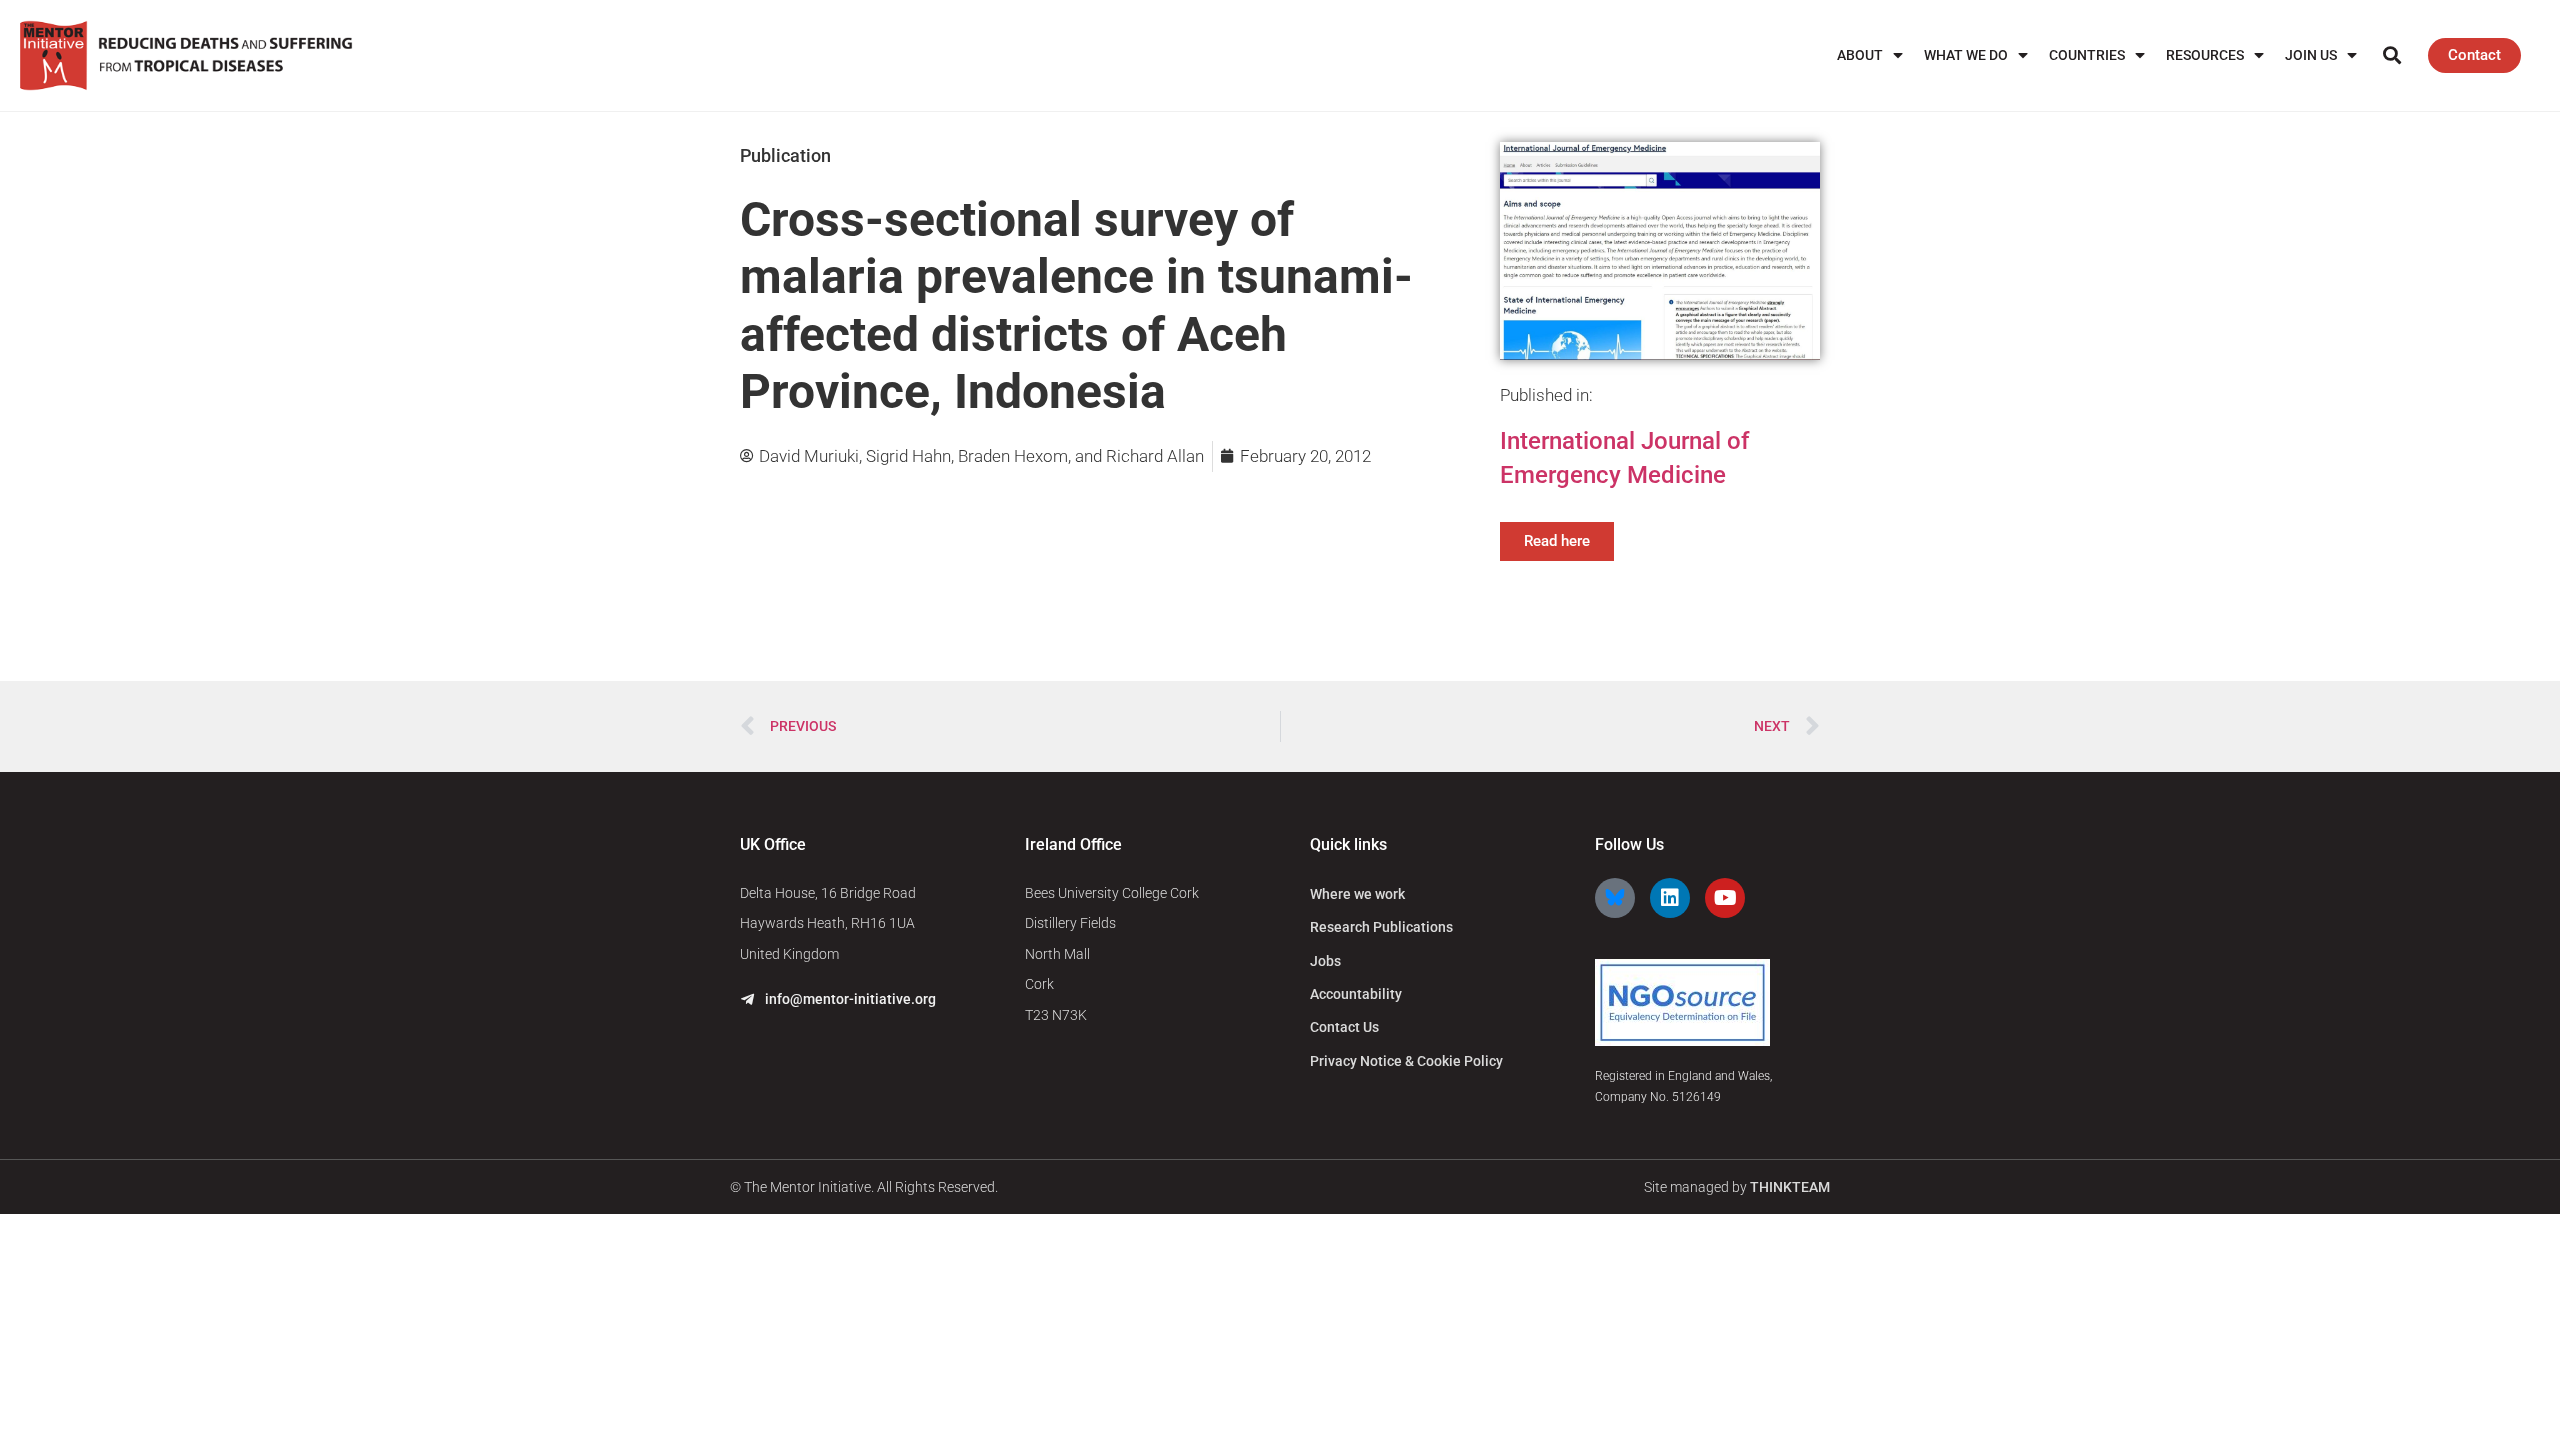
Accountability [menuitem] (1356, 994)
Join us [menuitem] (2311, 55)
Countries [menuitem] (2087, 55)
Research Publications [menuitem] (1381, 927)
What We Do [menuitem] (1966, 55)
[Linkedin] (1670, 898)
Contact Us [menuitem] (1344, 1027)
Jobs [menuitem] (1325, 961)
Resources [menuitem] (2205, 55)
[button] (2391, 55)
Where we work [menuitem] (1357, 894)
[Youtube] (1725, 898)
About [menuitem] (1860, 55)
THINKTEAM (1790, 1187)
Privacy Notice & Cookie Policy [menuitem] (1406, 1061)
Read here (1557, 541)
